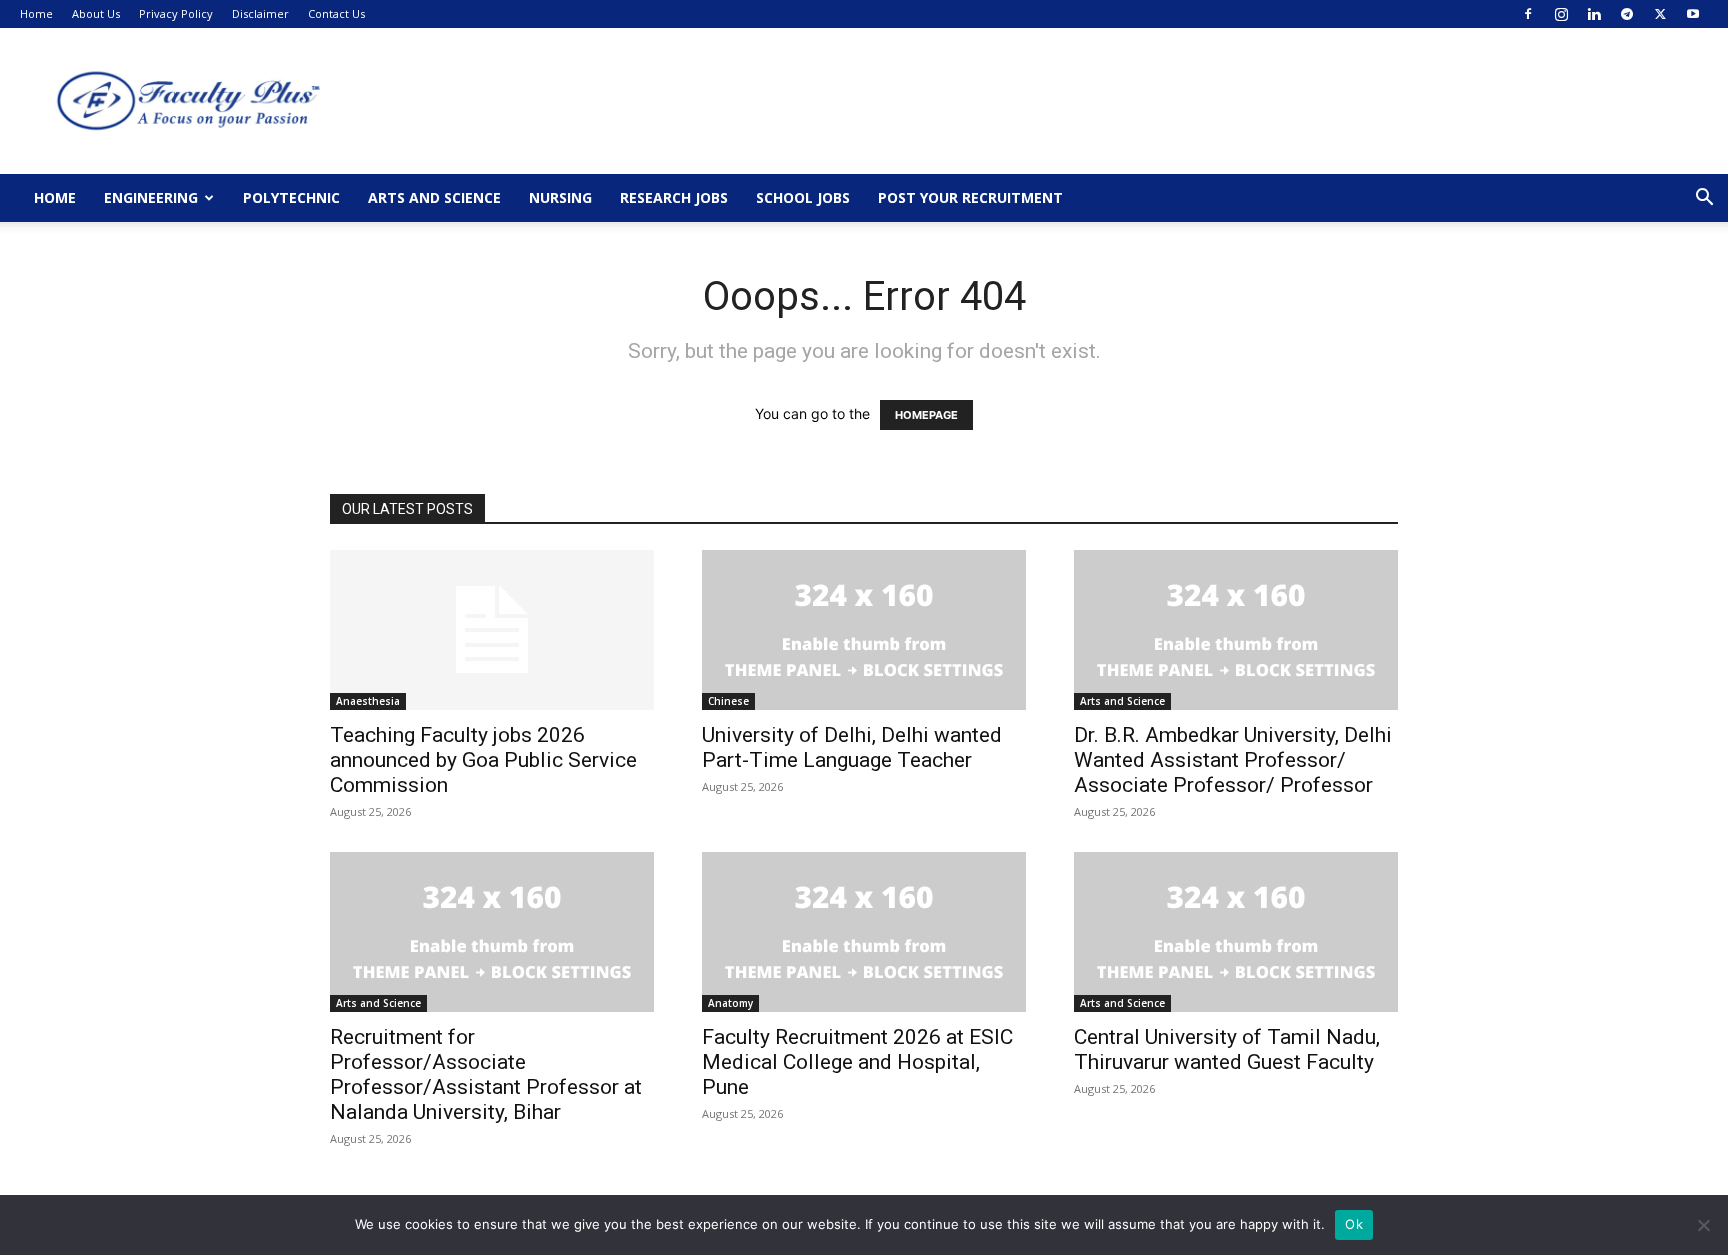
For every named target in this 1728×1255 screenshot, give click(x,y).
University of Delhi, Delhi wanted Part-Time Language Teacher (852, 747)
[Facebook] (1528, 14)
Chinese (728, 701)
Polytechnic (291, 197)
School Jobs (803, 197)
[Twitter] (1660, 14)
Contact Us (336, 13)
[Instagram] (1561, 14)
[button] (1704, 199)
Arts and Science (434, 197)
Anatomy (730, 1003)
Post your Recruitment (970, 197)
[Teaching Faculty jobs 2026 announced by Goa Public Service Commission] (492, 630)
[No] (1703, 1225)
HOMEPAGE (926, 415)
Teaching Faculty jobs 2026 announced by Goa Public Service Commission (483, 760)
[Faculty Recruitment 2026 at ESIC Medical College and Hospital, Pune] (864, 932)
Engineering (151, 197)
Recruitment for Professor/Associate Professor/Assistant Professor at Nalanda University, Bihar (486, 1074)
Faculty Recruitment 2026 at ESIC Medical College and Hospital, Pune (857, 1062)
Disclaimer (260, 13)
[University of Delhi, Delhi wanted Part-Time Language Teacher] (864, 630)
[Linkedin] (1594, 14)
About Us (96, 13)
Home (36, 13)
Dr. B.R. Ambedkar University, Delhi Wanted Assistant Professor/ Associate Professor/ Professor (1233, 760)
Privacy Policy (176, 13)
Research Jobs (674, 197)
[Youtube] (1693, 14)
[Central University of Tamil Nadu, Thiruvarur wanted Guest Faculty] (1236, 932)
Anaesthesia (368, 701)
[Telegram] (1627, 14)
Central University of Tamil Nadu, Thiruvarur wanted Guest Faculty (1227, 1049)
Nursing (560, 197)
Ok (1354, 1224)
